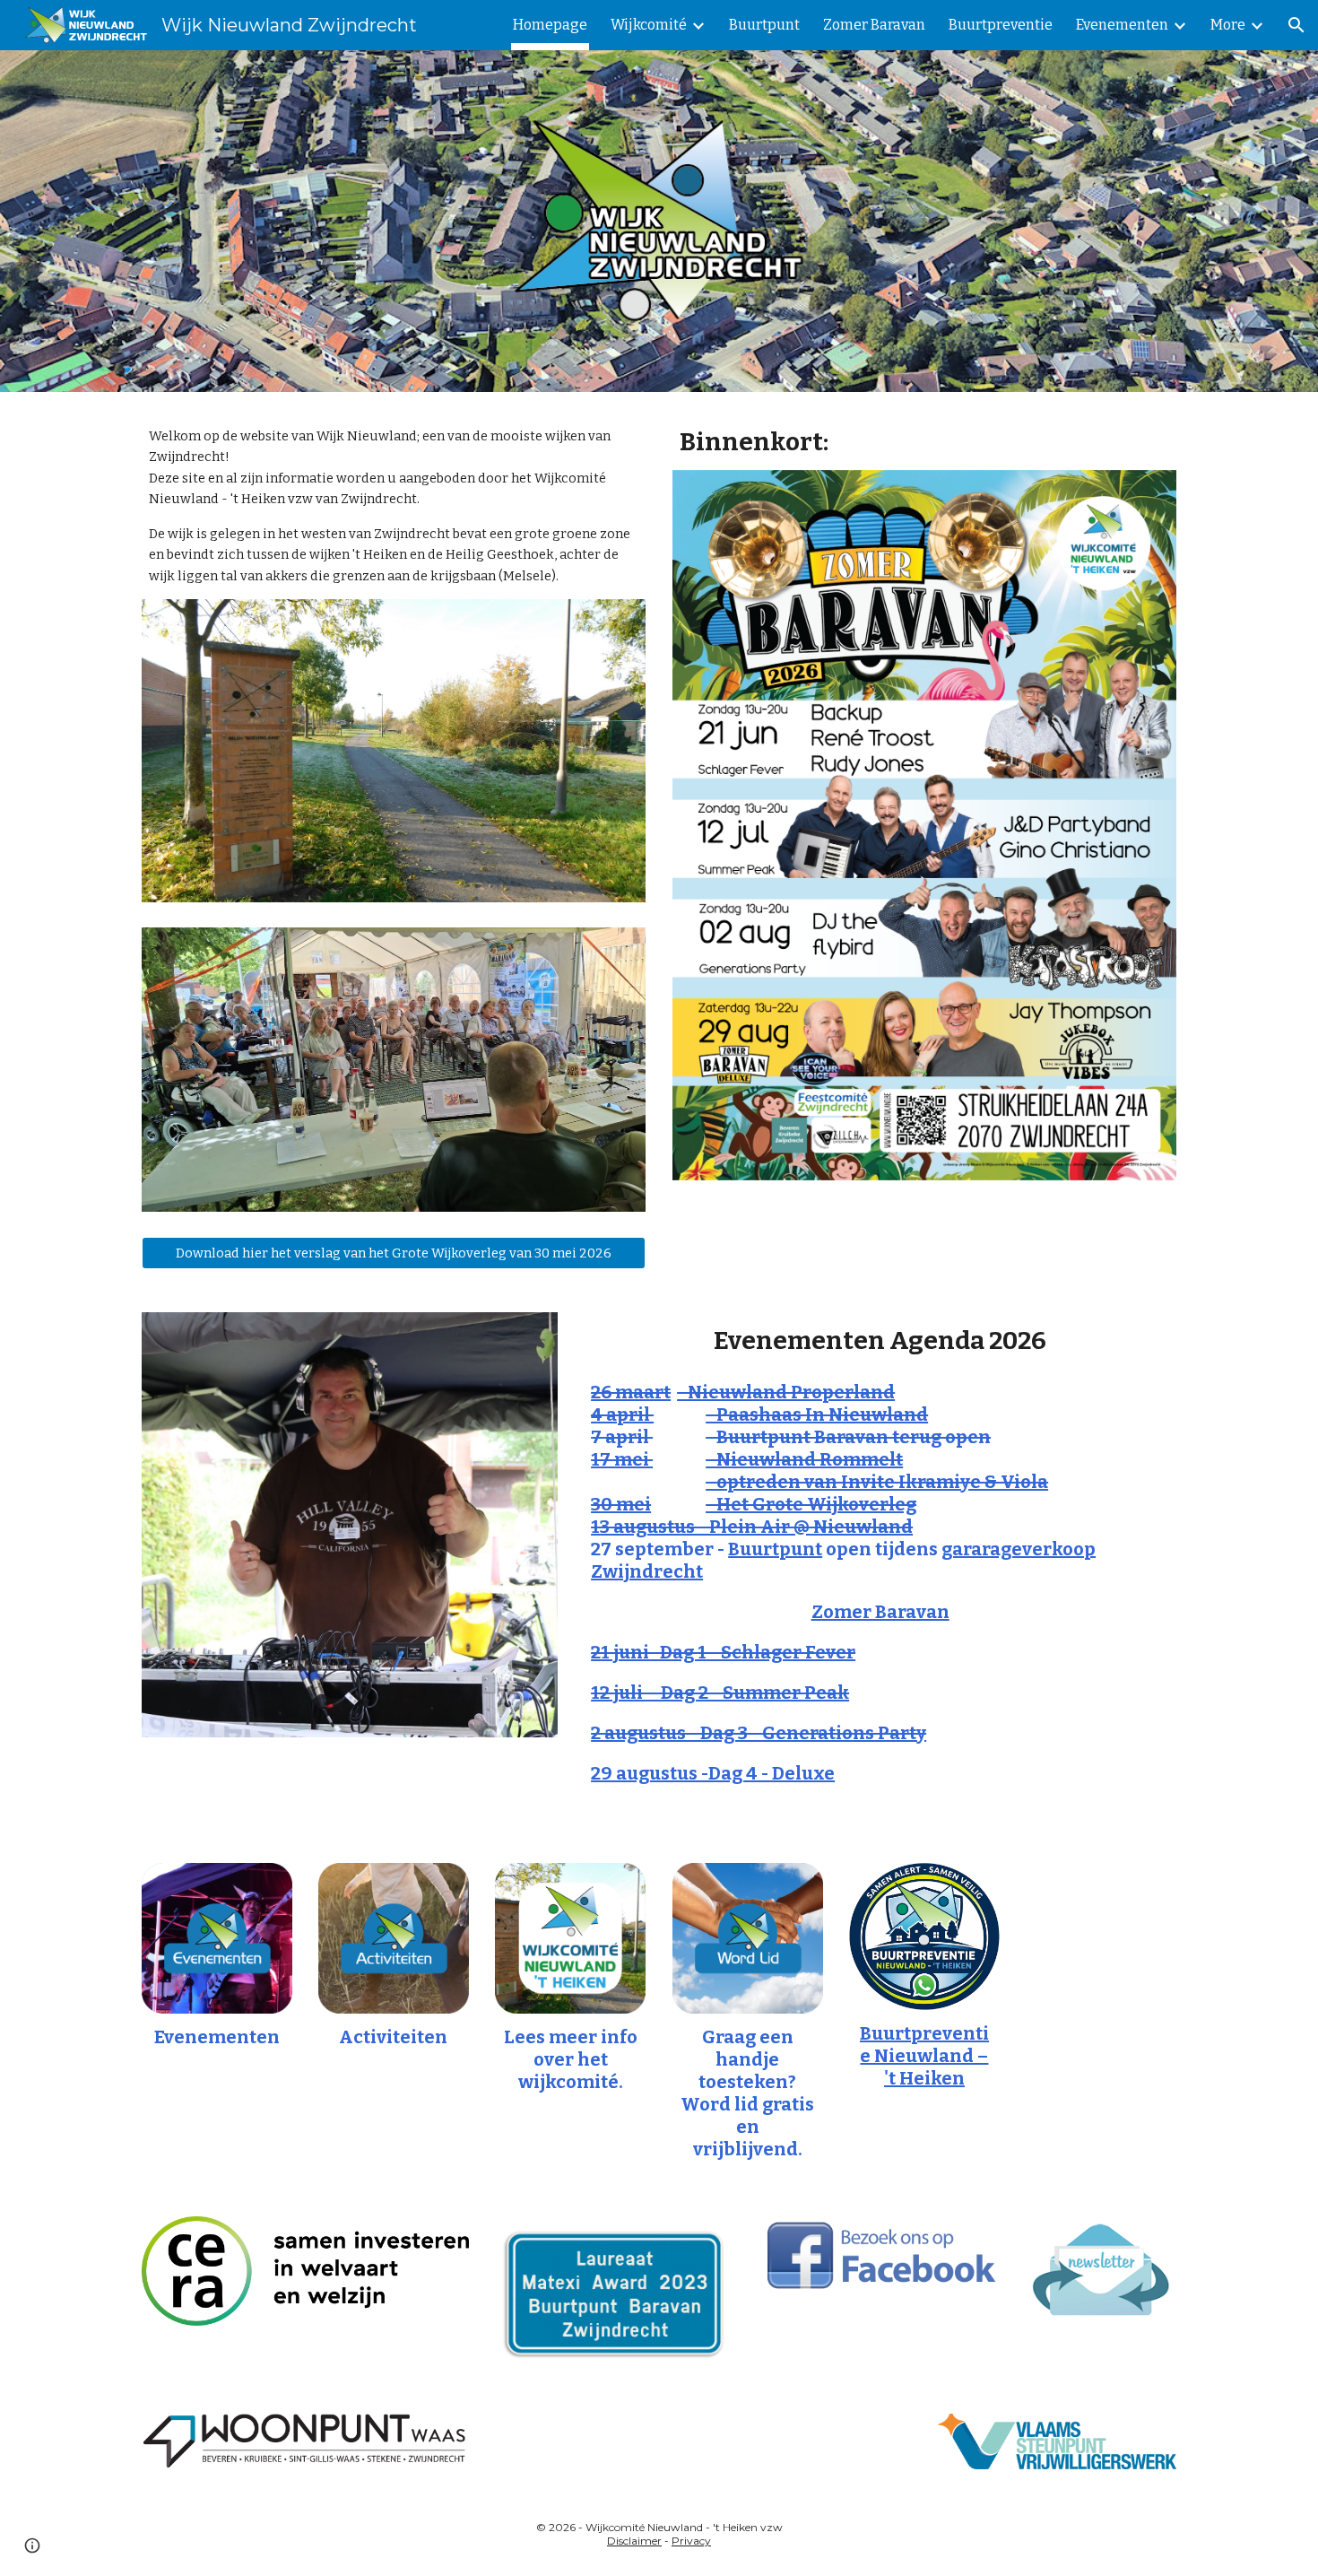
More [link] (1228, 25)
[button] (1296, 25)
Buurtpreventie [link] (1001, 25)
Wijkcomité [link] (649, 25)
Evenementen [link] (1122, 25)
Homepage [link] (550, 25)
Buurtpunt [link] (764, 25)
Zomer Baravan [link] (874, 25)
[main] (394, 506)
